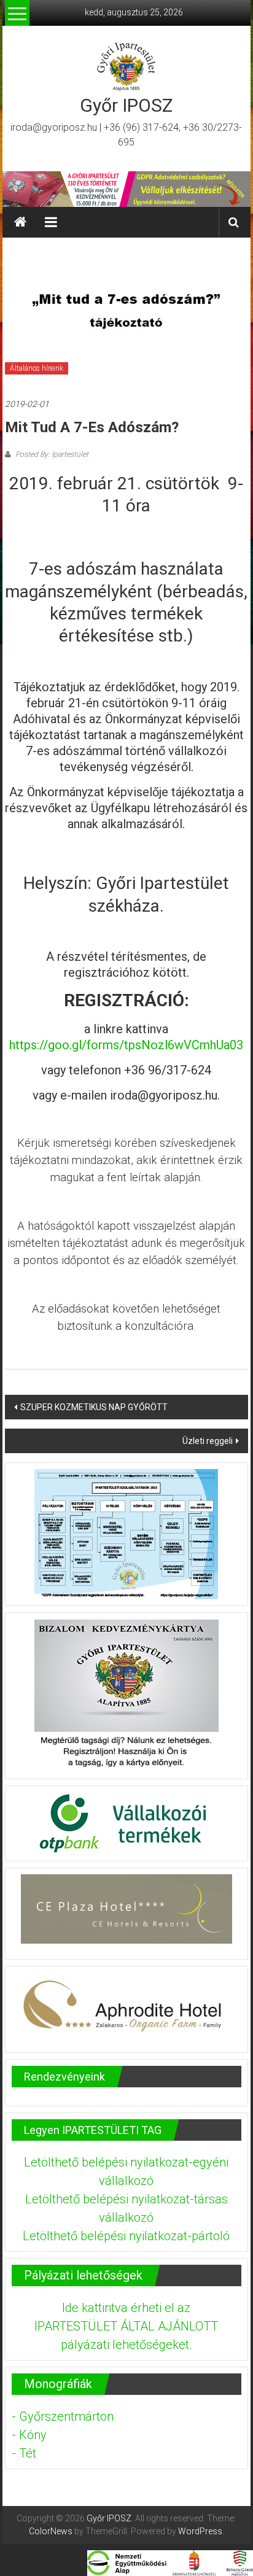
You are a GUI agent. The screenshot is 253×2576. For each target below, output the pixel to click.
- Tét (24, 2453)
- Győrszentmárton (63, 2416)
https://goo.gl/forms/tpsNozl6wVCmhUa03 (126, 1045)
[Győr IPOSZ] (126, 189)
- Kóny (29, 2435)
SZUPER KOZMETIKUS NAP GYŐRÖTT (94, 1407)
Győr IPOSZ (126, 105)
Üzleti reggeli (208, 1441)
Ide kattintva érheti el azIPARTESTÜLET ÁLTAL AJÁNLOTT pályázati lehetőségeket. (126, 2326)
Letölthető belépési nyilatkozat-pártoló (126, 2236)
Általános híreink (37, 368)
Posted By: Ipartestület (51, 454)
